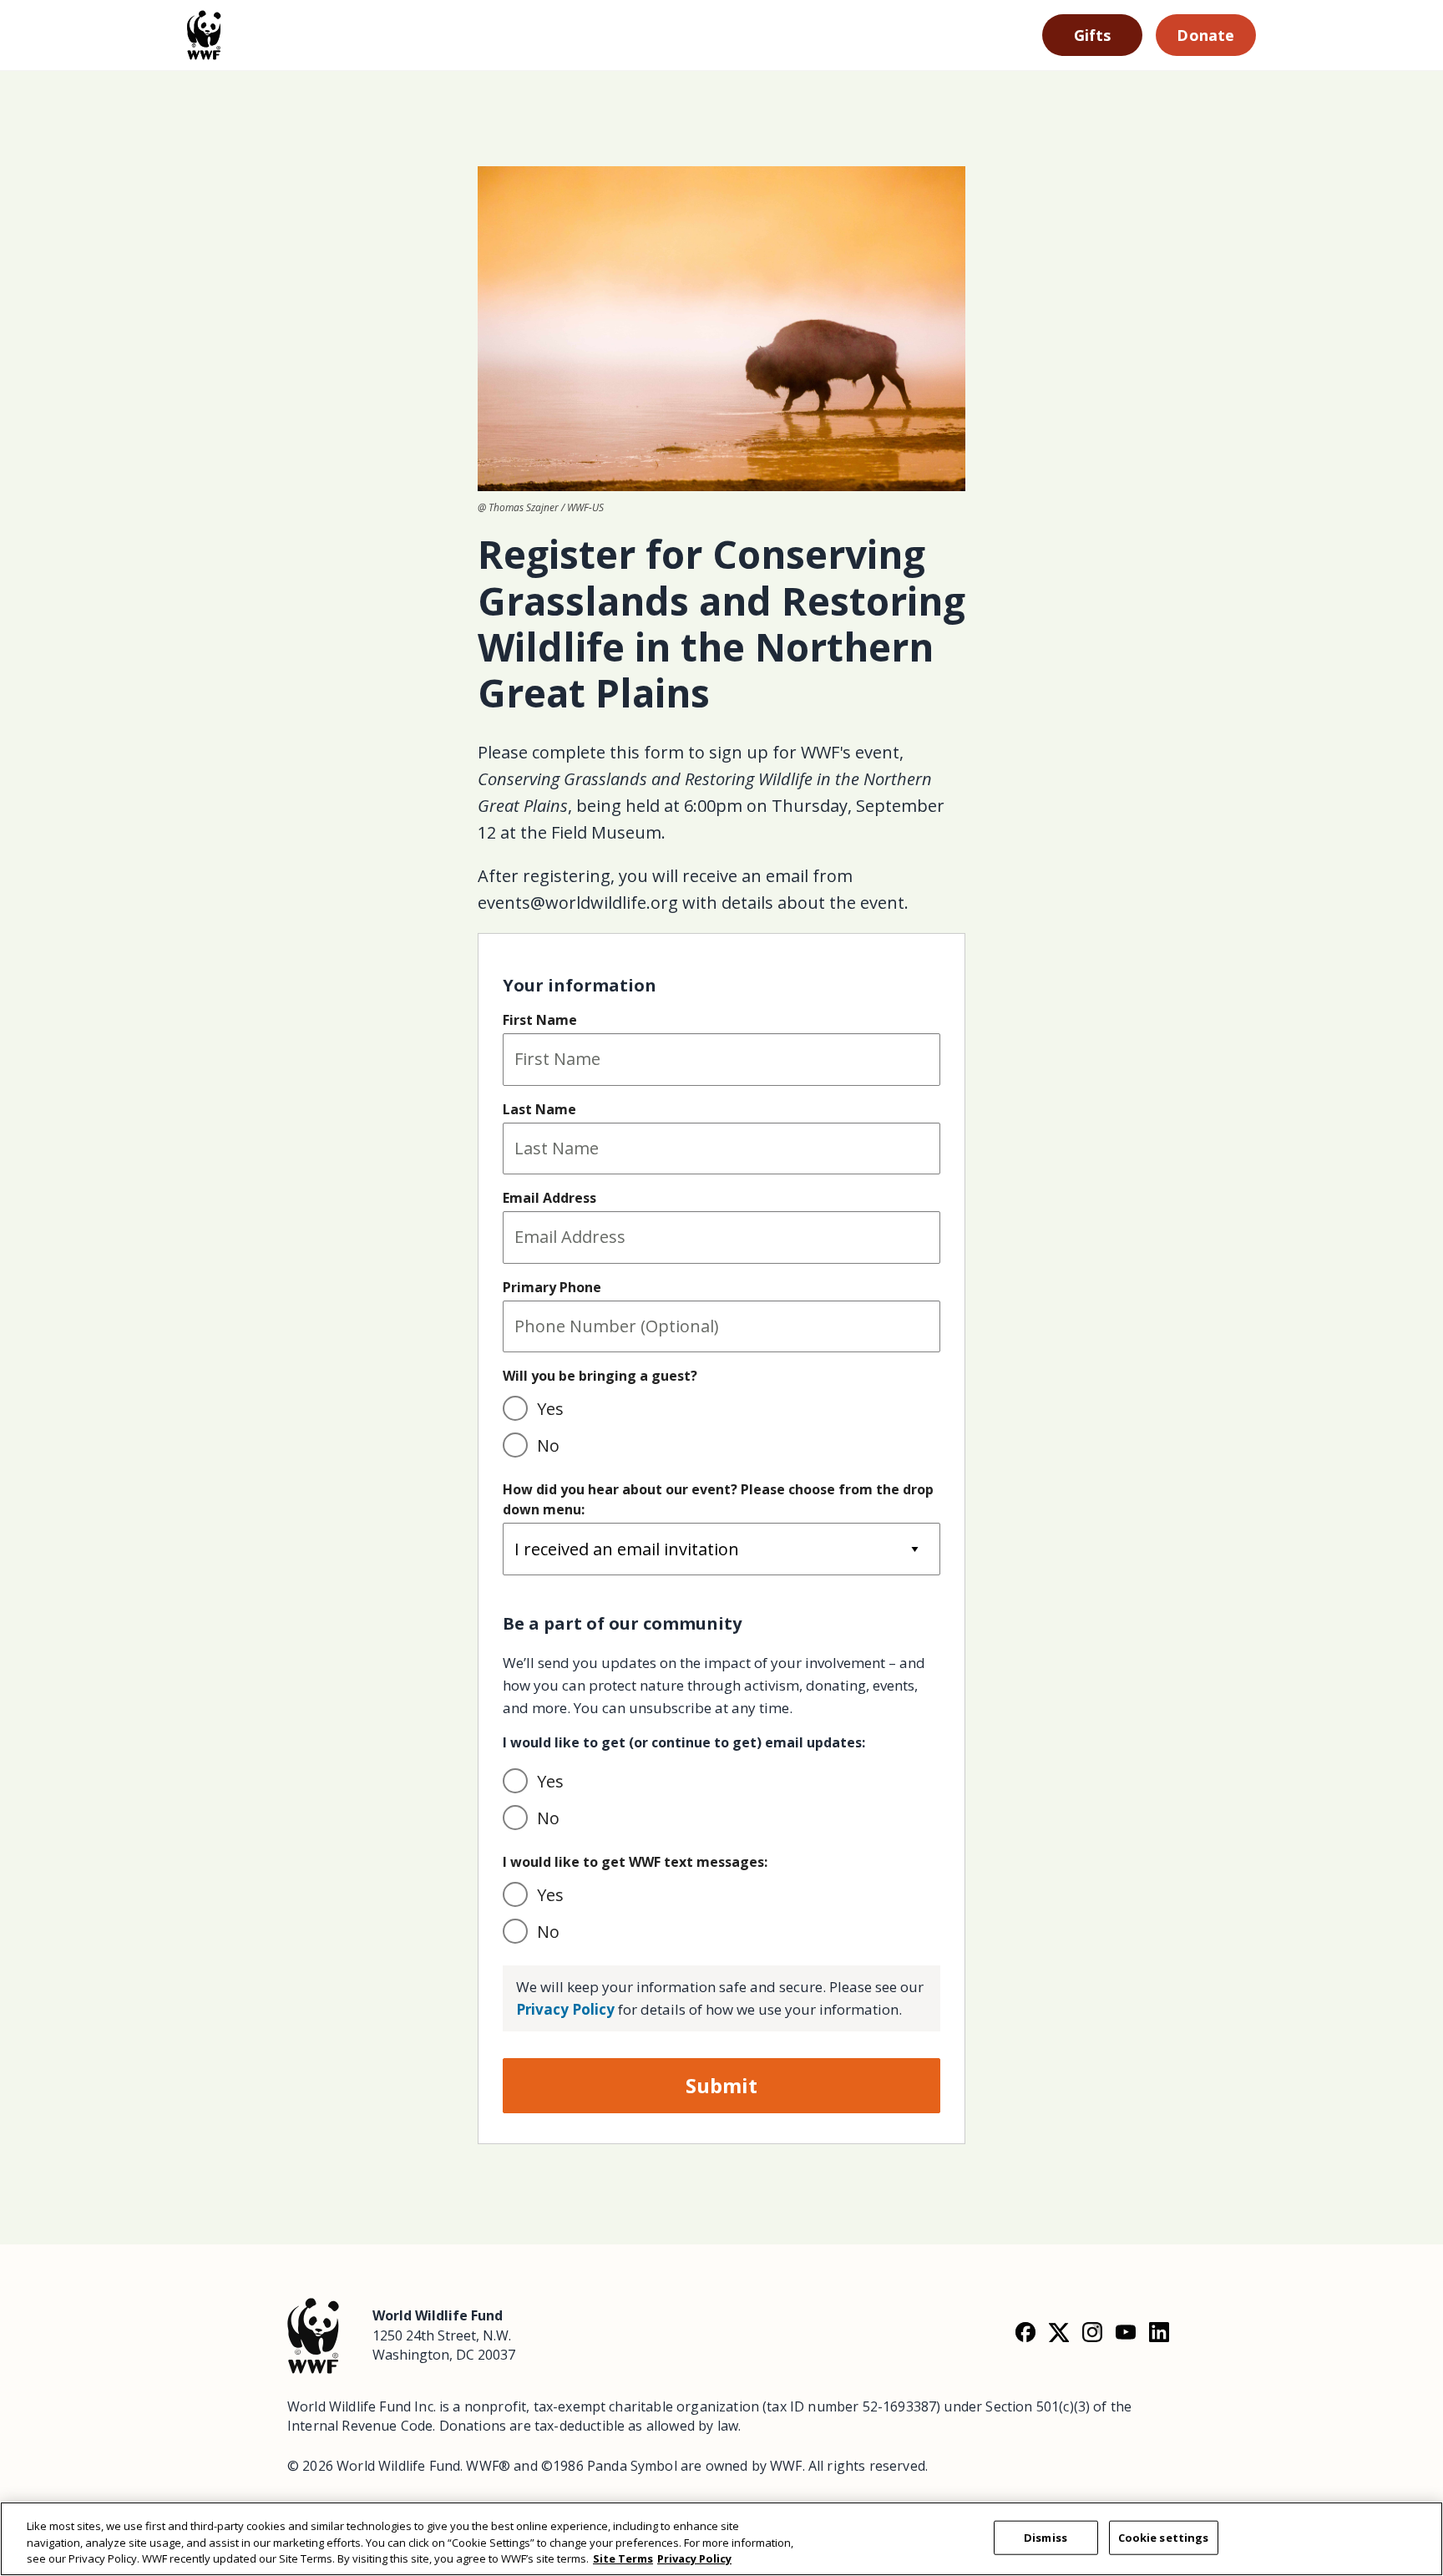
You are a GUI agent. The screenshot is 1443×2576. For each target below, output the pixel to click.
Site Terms (623, 2558)
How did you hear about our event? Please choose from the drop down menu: (718, 1499)
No (548, 1445)
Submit (721, 2085)
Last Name (539, 1109)
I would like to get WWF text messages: (635, 1862)
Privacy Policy (565, 2009)
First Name (540, 1020)
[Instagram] (1092, 2332)
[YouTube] (1126, 2332)
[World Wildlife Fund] (313, 2334)
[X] (1059, 2332)
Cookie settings (1164, 2537)
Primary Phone (552, 1287)
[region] (721, 2539)
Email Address (549, 1198)
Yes (550, 1409)
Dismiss (1046, 2537)
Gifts (1093, 35)
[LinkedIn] (1159, 2332)
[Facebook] (1025, 2332)
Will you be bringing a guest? (600, 1376)
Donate (1205, 35)
